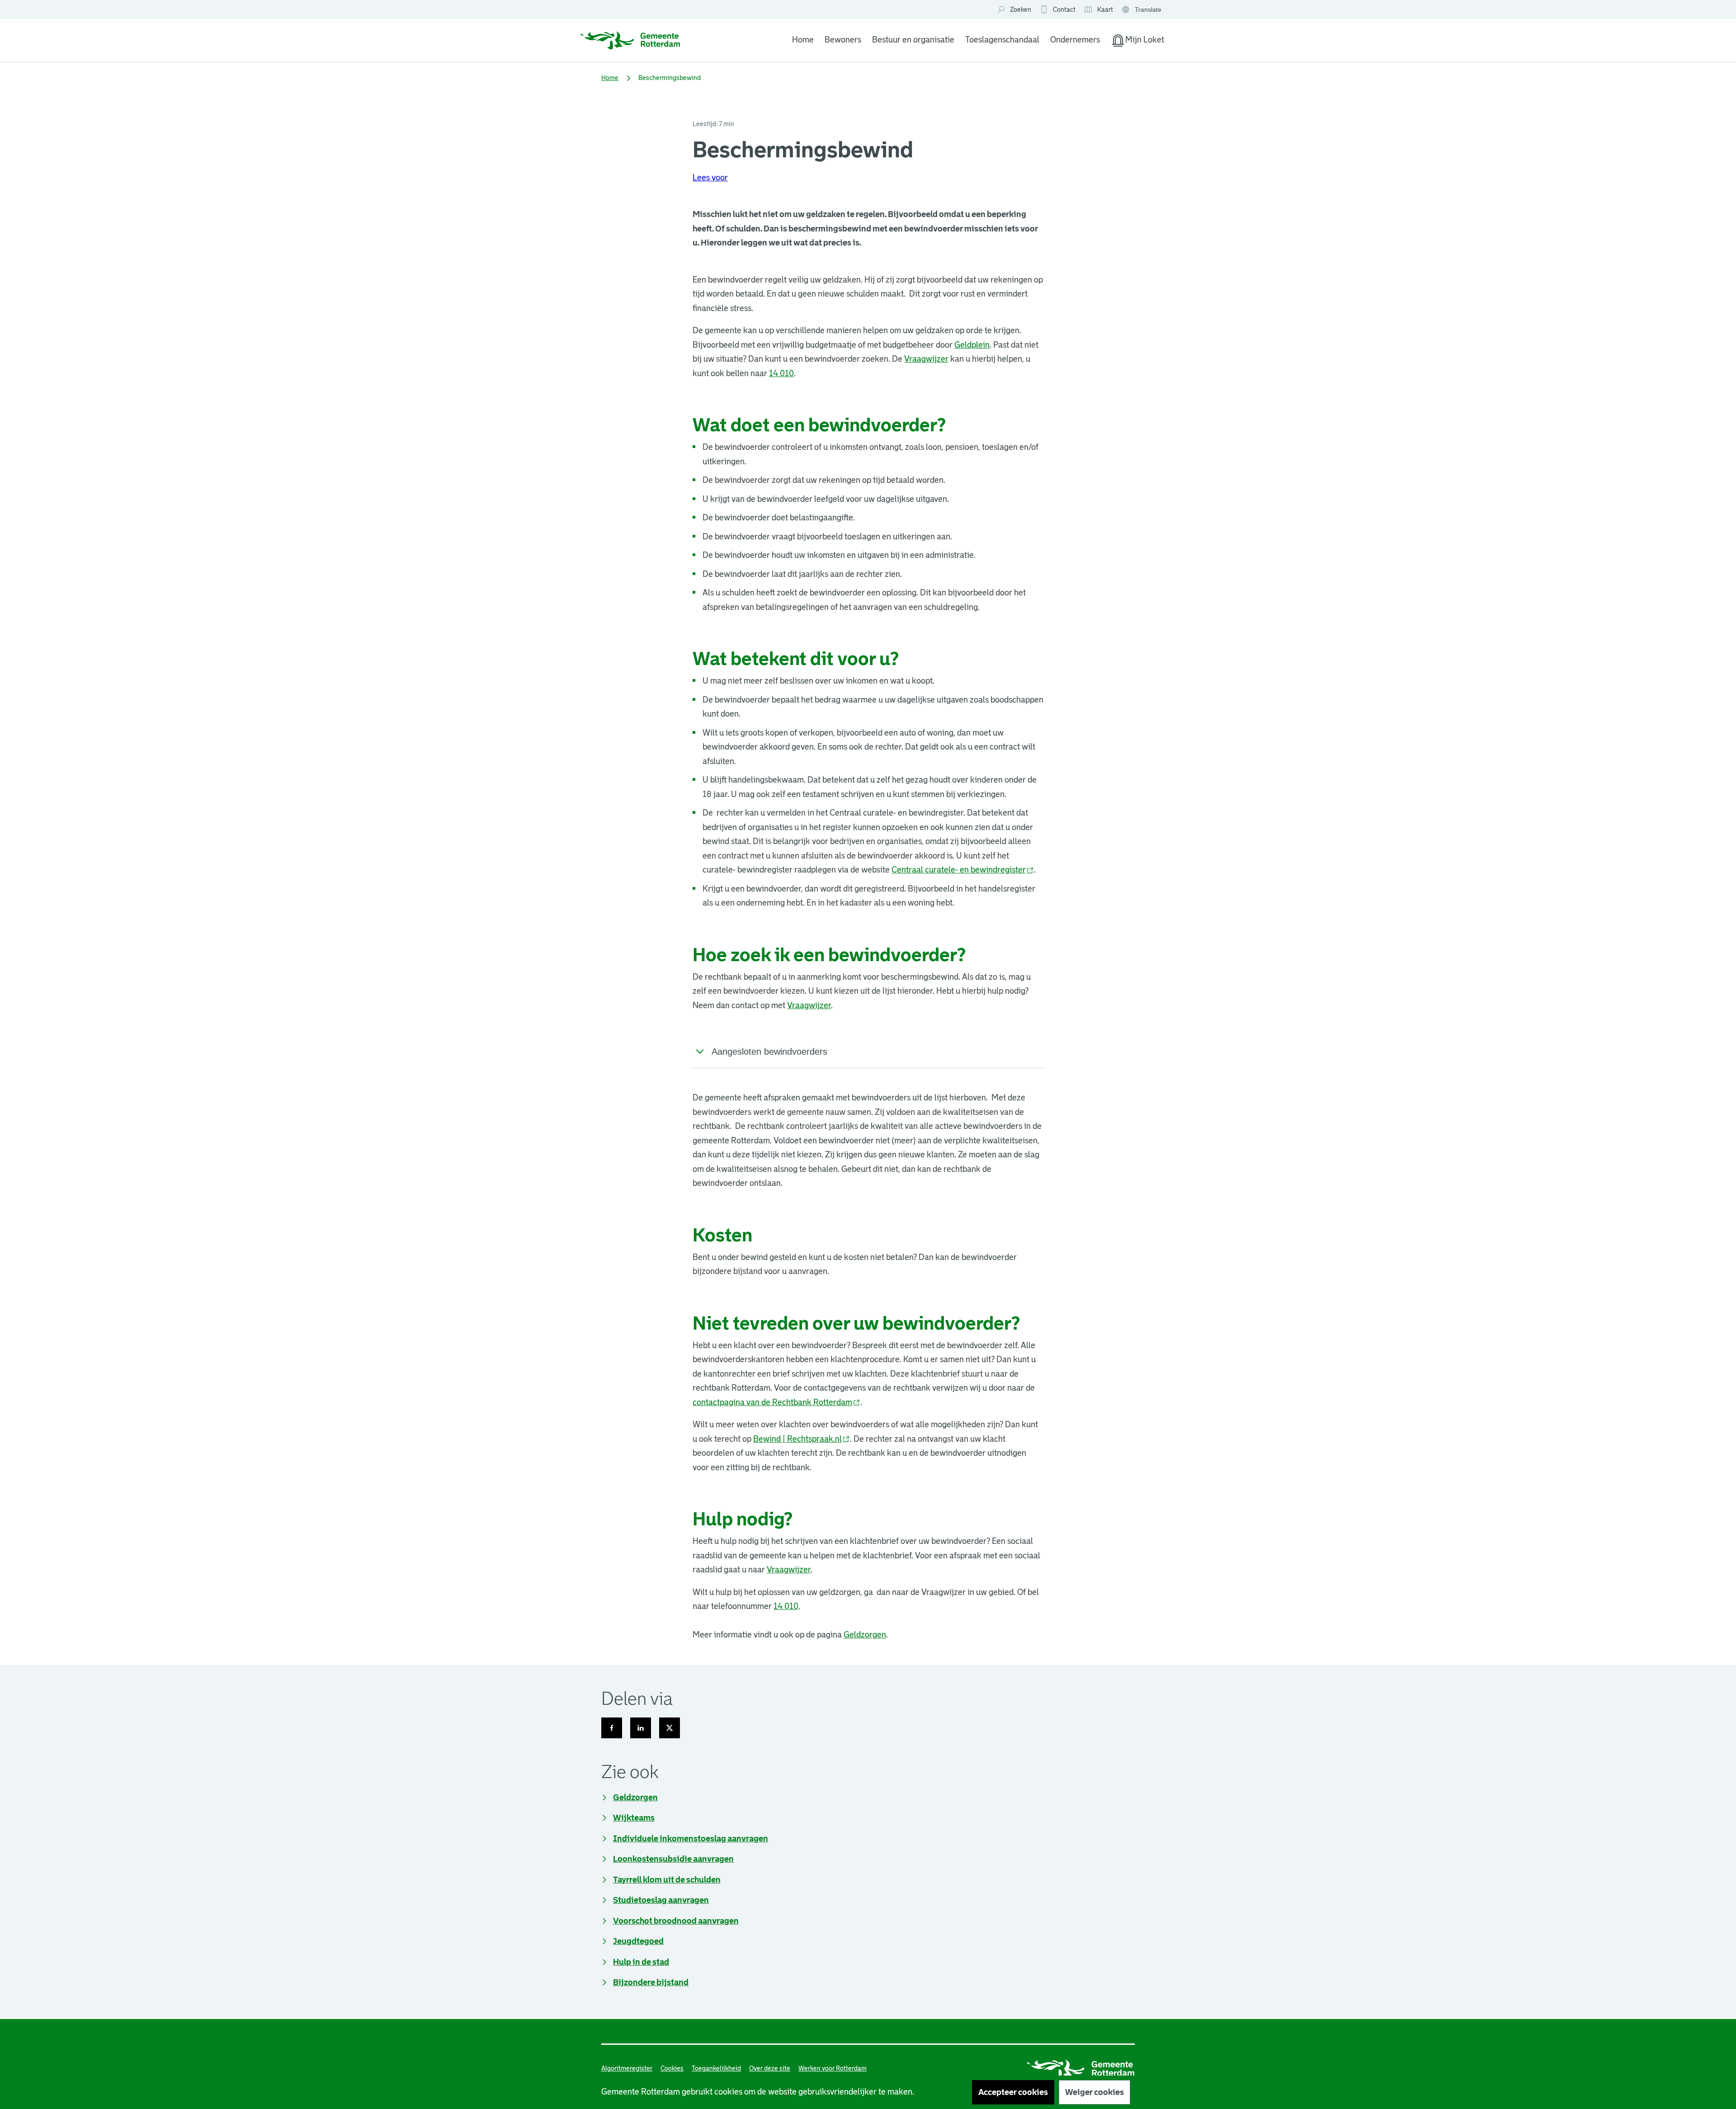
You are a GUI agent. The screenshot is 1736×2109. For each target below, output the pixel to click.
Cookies (672, 2068)
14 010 (781, 373)
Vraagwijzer (926, 359)
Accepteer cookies (1013, 2092)
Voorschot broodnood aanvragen (676, 1921)
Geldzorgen (865, 1635)
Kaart (1098, 10)
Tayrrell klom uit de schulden (667, 1880)
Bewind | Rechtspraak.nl (802, 1439)
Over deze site (770, 2068)
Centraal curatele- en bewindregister (963, 870)
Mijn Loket (1137, 42)
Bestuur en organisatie (913, 40)
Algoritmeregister (627, 2068)
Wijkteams (634, 1818)
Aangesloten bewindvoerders (769, 1052)
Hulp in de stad (641, 1962)
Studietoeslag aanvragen (661, 1900)
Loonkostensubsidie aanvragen (673, 1859)
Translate (1143, 10)
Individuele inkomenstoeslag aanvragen (691, 1839)
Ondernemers (1075, 40)
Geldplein (972, 345)
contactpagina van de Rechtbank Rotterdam (776, 1402)
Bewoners (843, 40)
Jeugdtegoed (638, 1941)
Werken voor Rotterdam (833, 2068)
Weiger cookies (1094, 2092)
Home (803, 40)
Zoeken (1021, 9)
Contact (1064, 9)
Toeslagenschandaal (1002, 40)
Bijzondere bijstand (651, 1982)
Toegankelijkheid (716, 2068)
